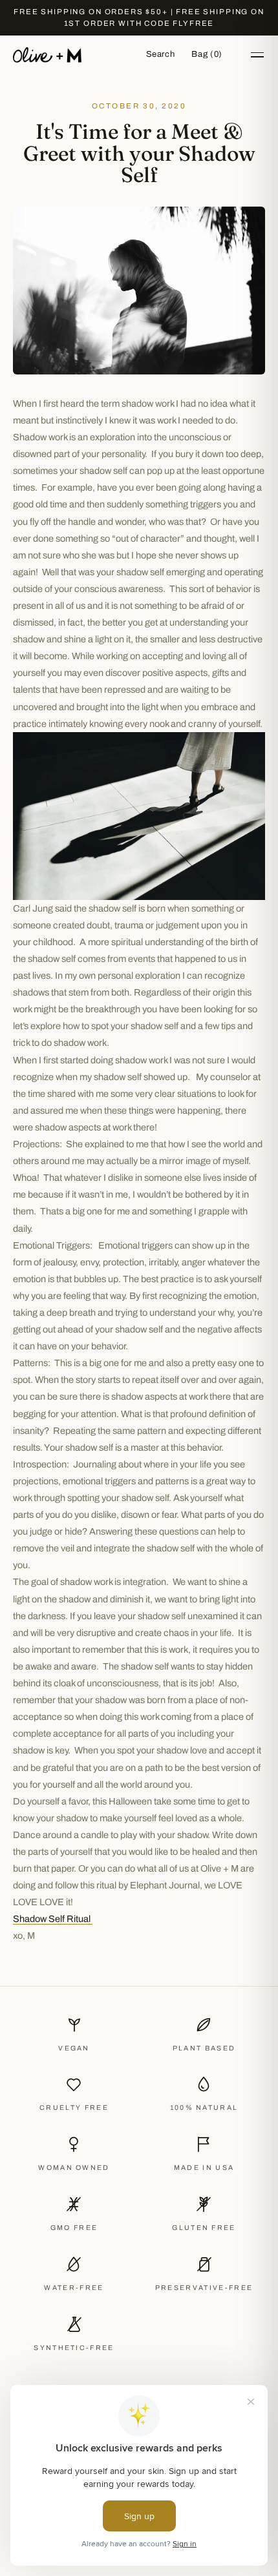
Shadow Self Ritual (53, 1919)
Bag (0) (207, 54)
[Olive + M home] (47, 55)
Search (161, 54)
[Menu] (257, 55)
